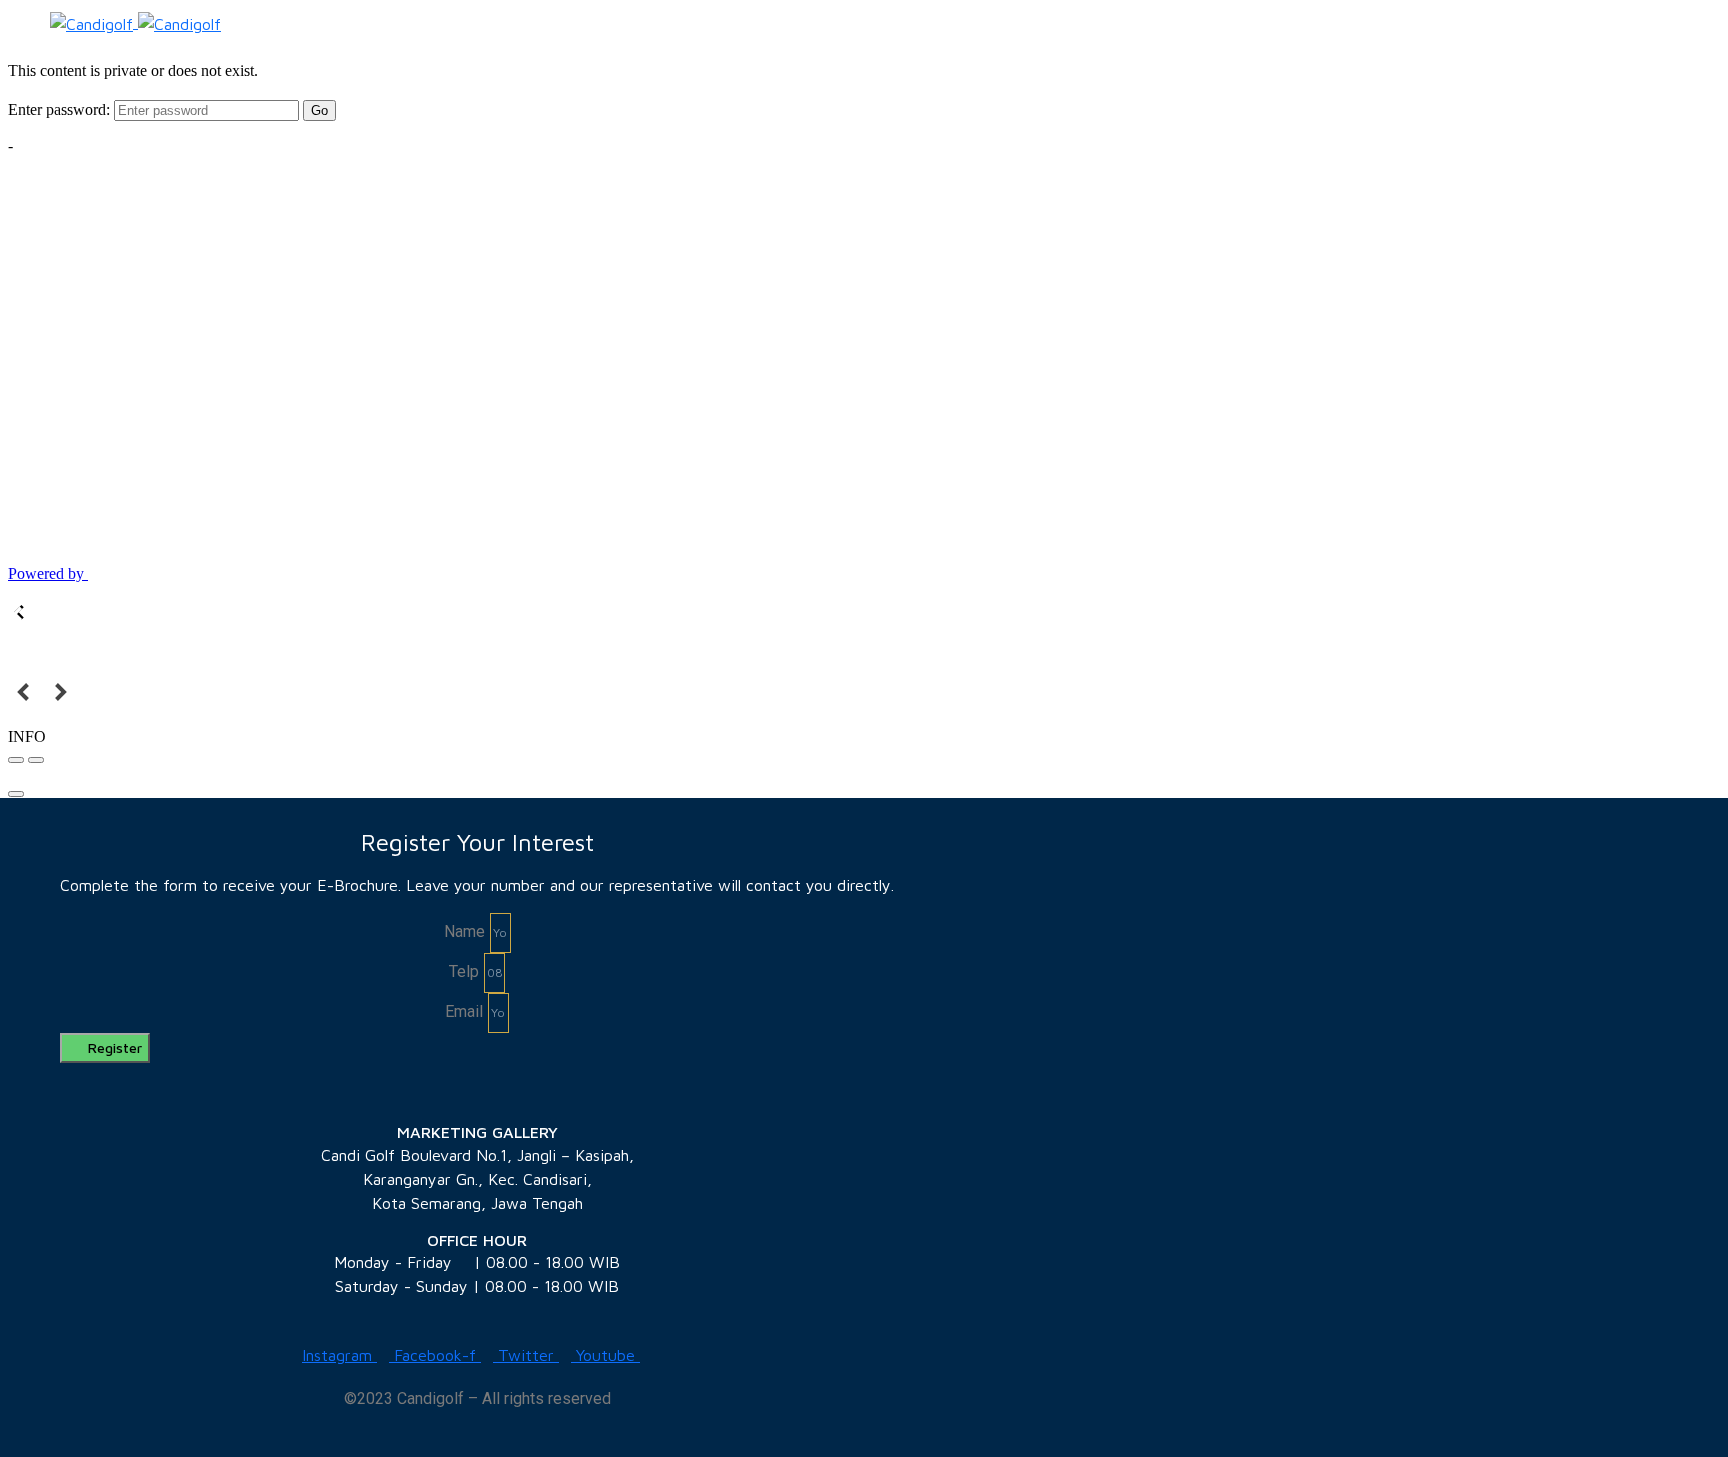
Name (464, 931)
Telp (464, 971)
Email (464, 1011)
